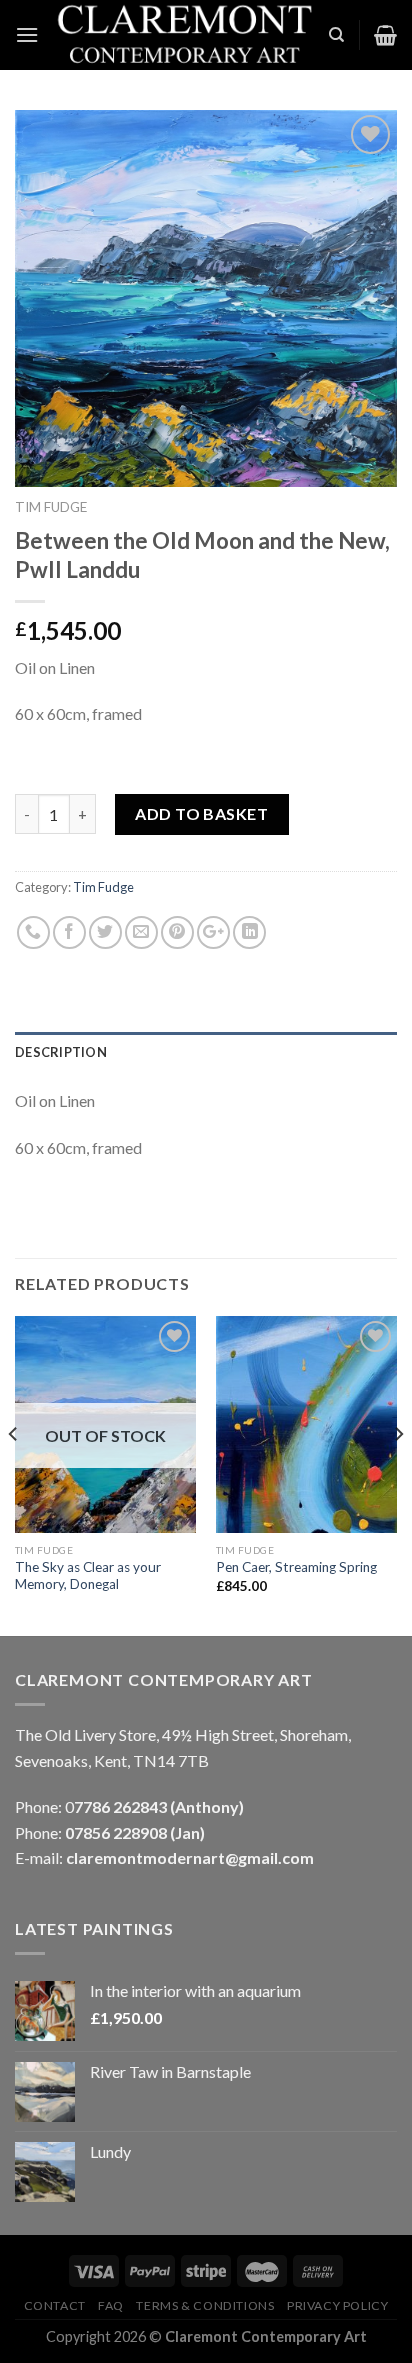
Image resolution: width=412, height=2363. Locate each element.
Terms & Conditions (205, 2305)
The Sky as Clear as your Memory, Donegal (88, 1576)
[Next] (398, 1474)
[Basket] (385, 35)
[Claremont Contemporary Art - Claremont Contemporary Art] (183, 35)
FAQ (111, 2305)
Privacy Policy (338, 2305)
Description (61, 1052)
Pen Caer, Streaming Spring (296, 1567)
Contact (55, 2305)
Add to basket (201, 813)
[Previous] (14, 1474)
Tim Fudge (51, 507)
